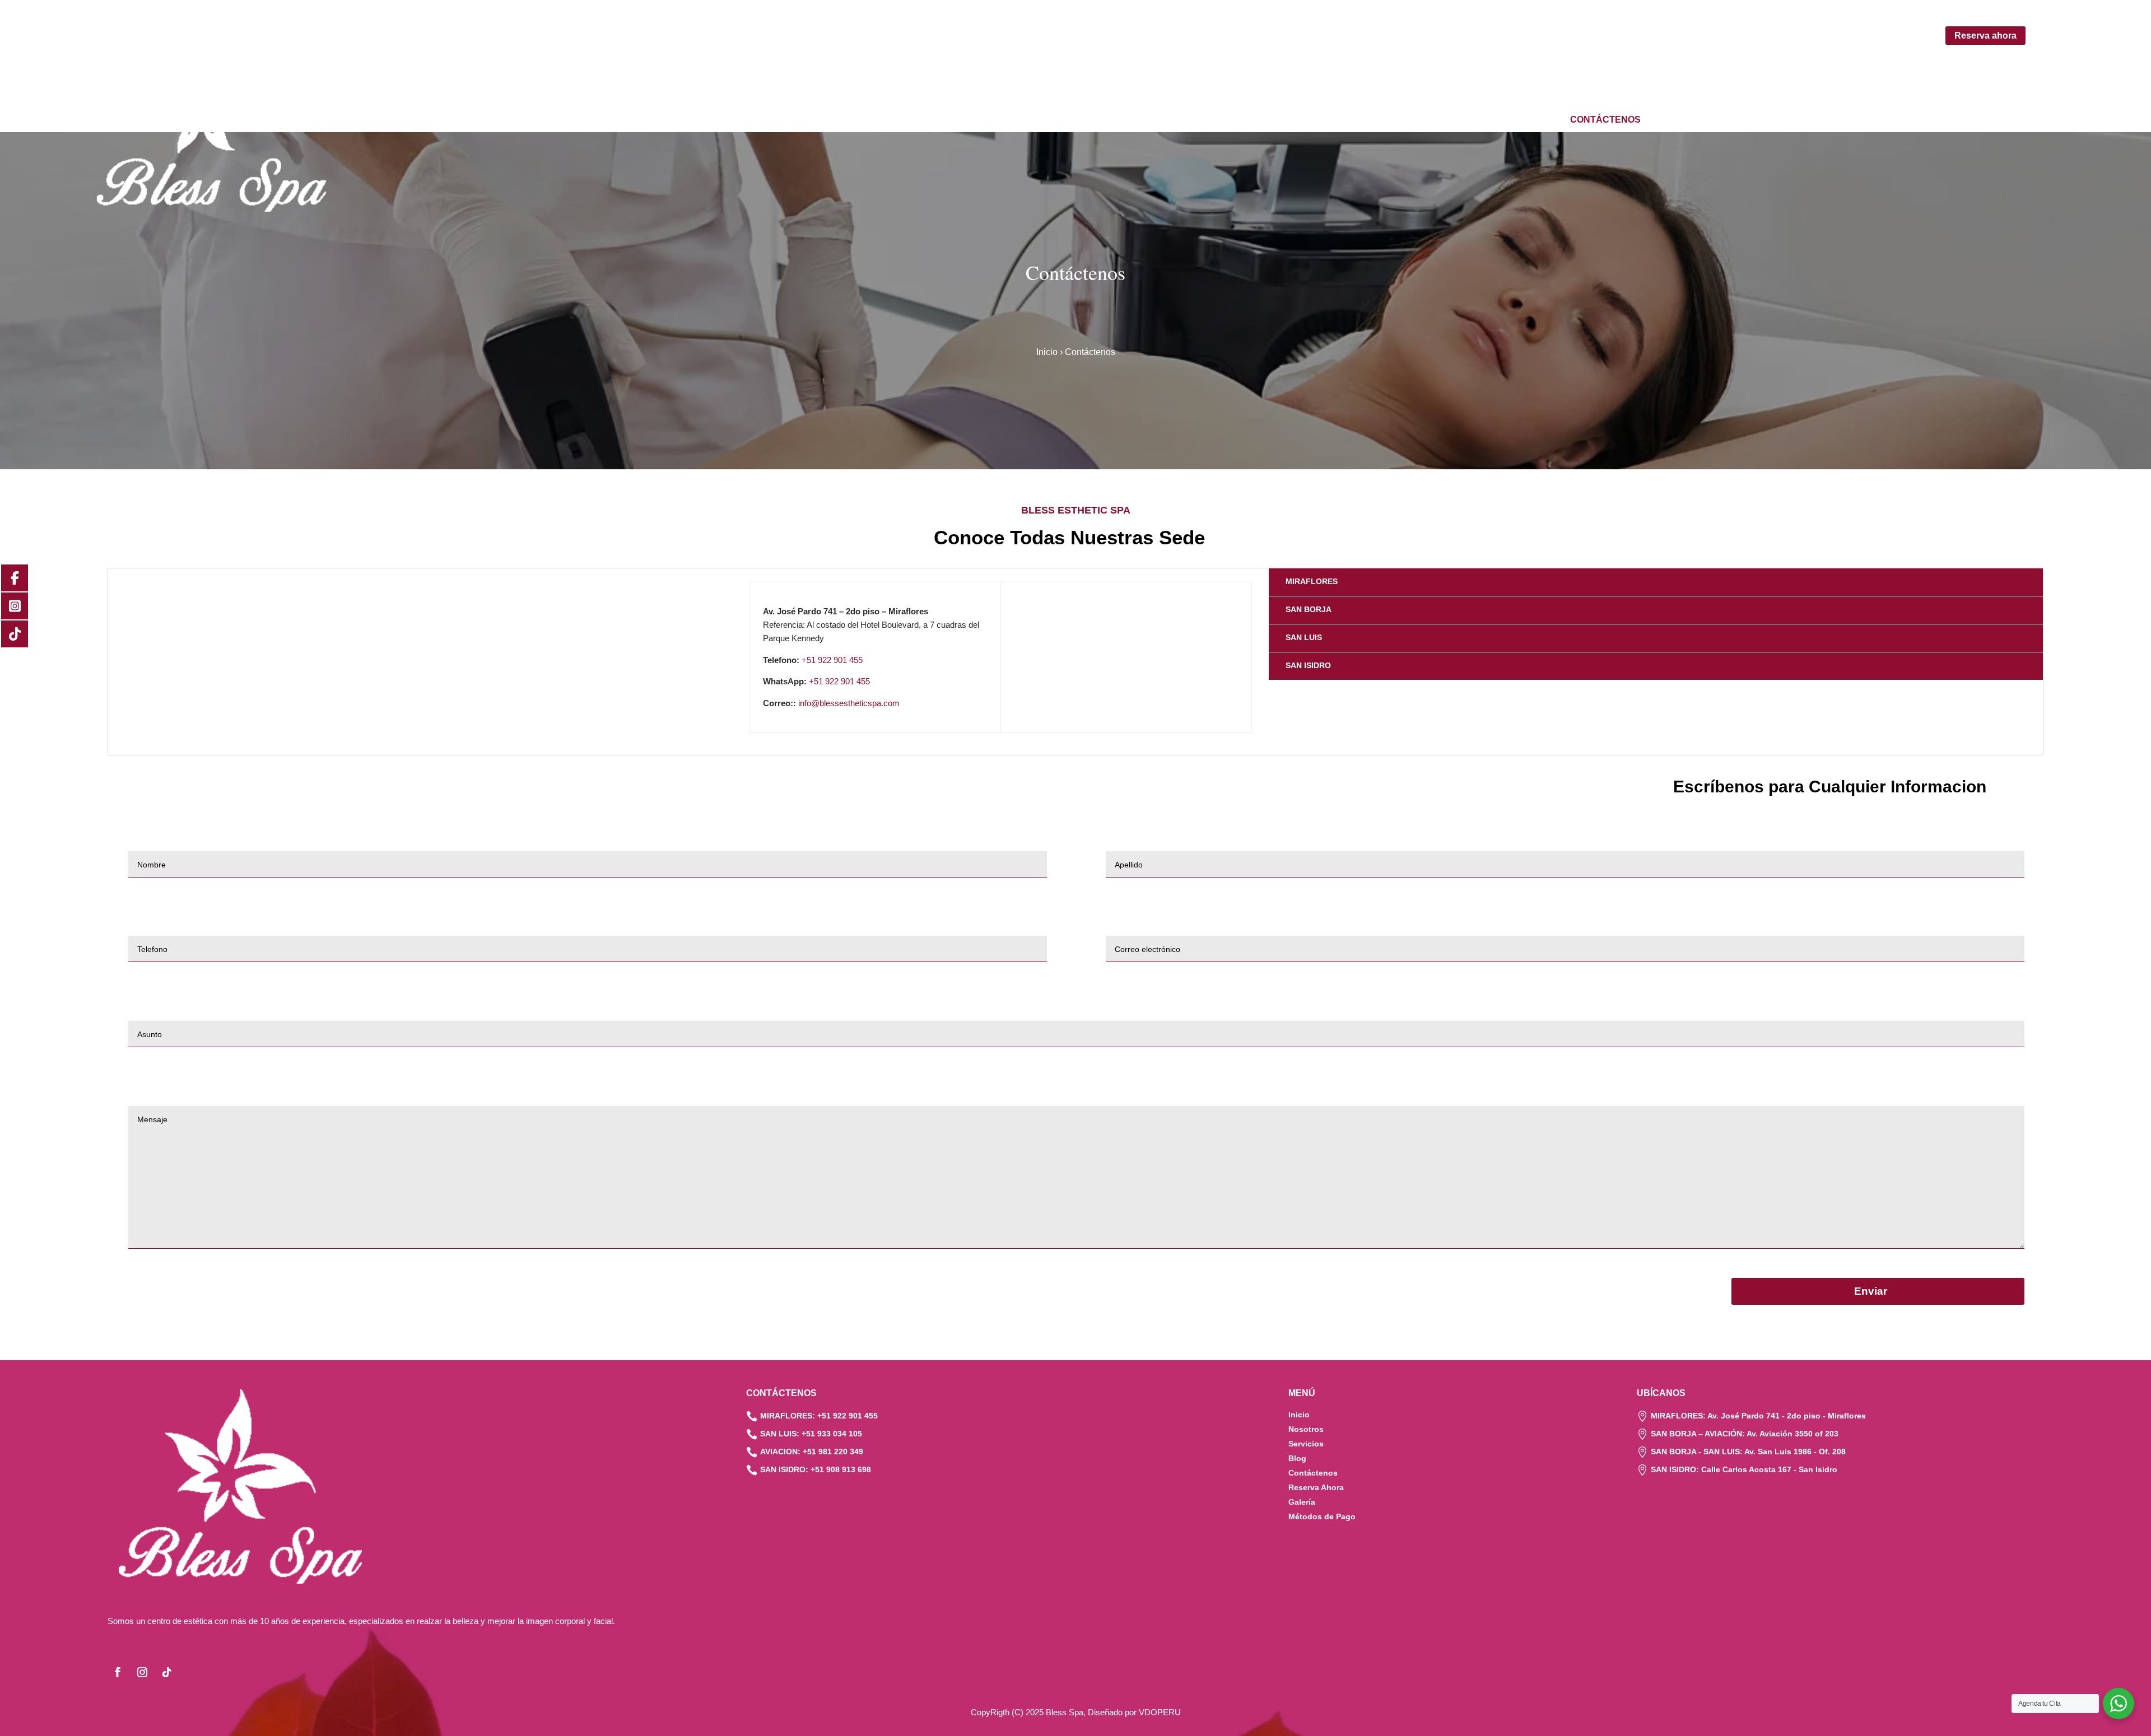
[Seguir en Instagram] (142, 1672)
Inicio (1246, 120)
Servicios (1360, 120)
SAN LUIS (1304, 637)
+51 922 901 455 (832, 660)
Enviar (1871, 1291)
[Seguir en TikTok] (167, 1672)
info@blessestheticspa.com (849, 703)
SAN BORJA (1309, 609)
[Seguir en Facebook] (118, 1672)
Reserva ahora (1985, 36)
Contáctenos (1605, 120)
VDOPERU (1160, 1712)
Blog (1545, 120)
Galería (1499, 120)
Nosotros (1297, 120)
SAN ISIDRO (1308, 665)
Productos (1437, 120)
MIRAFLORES (1312, 581)
